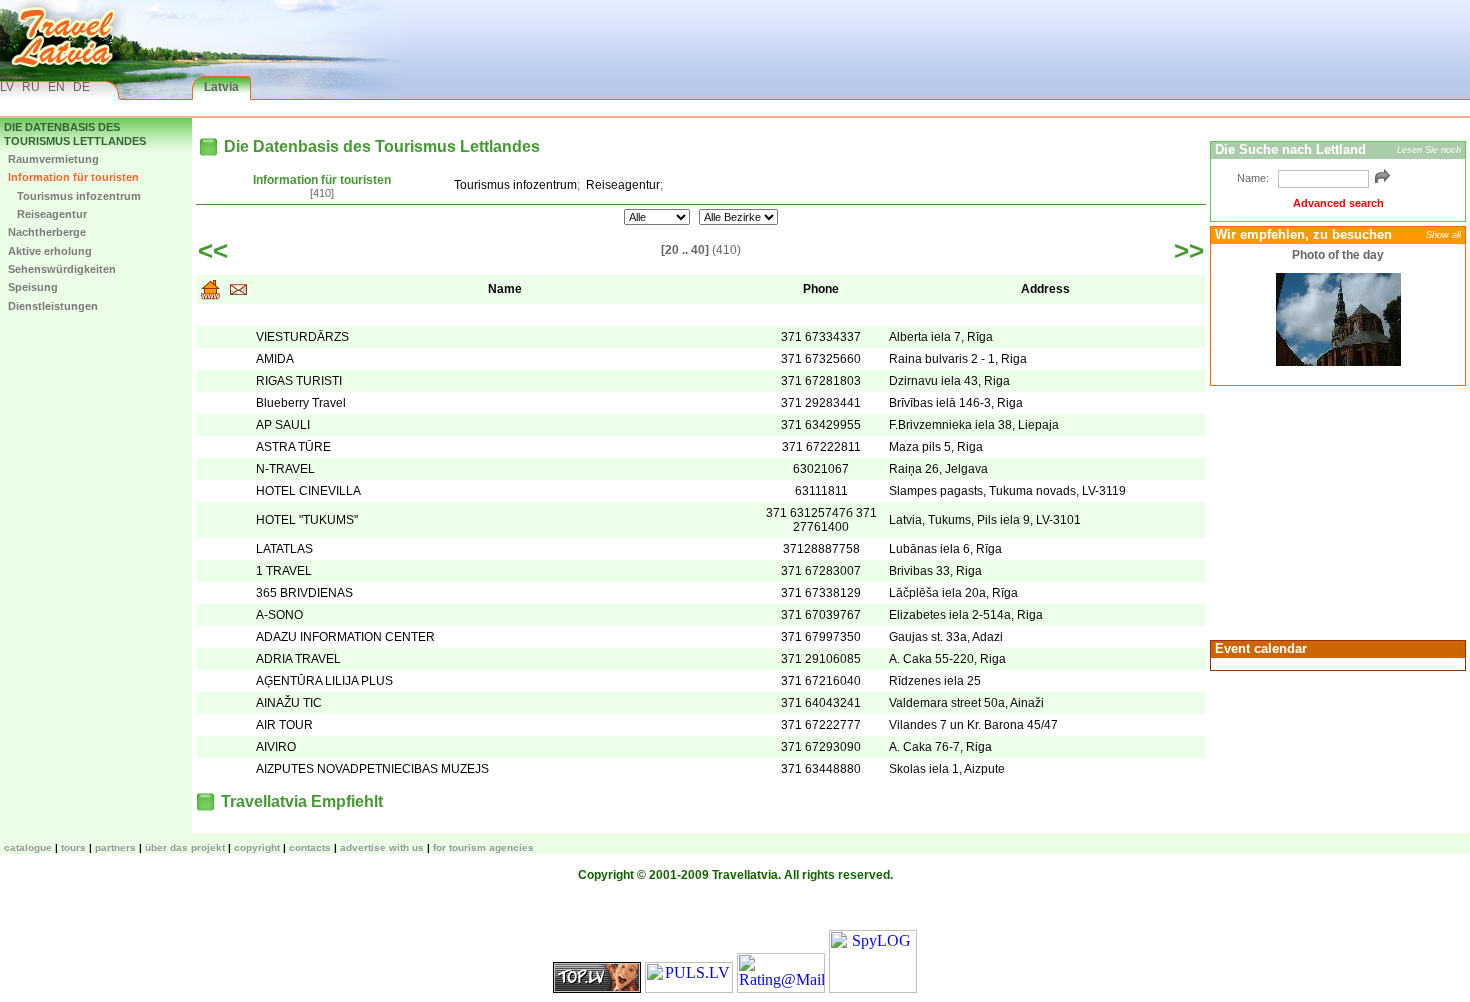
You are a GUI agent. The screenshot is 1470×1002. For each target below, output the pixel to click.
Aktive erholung (50, 251)
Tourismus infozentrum (74, 196)
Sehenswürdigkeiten (62, 269)
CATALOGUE (28, 847)
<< (213, 251)
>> (1189, 251)
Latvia (221, 87)
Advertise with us (382, 847)
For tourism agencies (483, 847)
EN (56, 87)
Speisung (33, 287)
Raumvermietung (53, 159)
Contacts (310, 847)
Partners (115, 847)
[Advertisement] (1335, 511)
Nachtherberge (47, 232)
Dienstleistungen (53, 306)
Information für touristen (73, 177)
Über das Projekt (185, 847)
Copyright (257, 847)
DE (81, 87)
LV (7, 87)
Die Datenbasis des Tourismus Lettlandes (75, 134)
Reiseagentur (47, 214)
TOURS (73, 847)
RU (31, 87)
